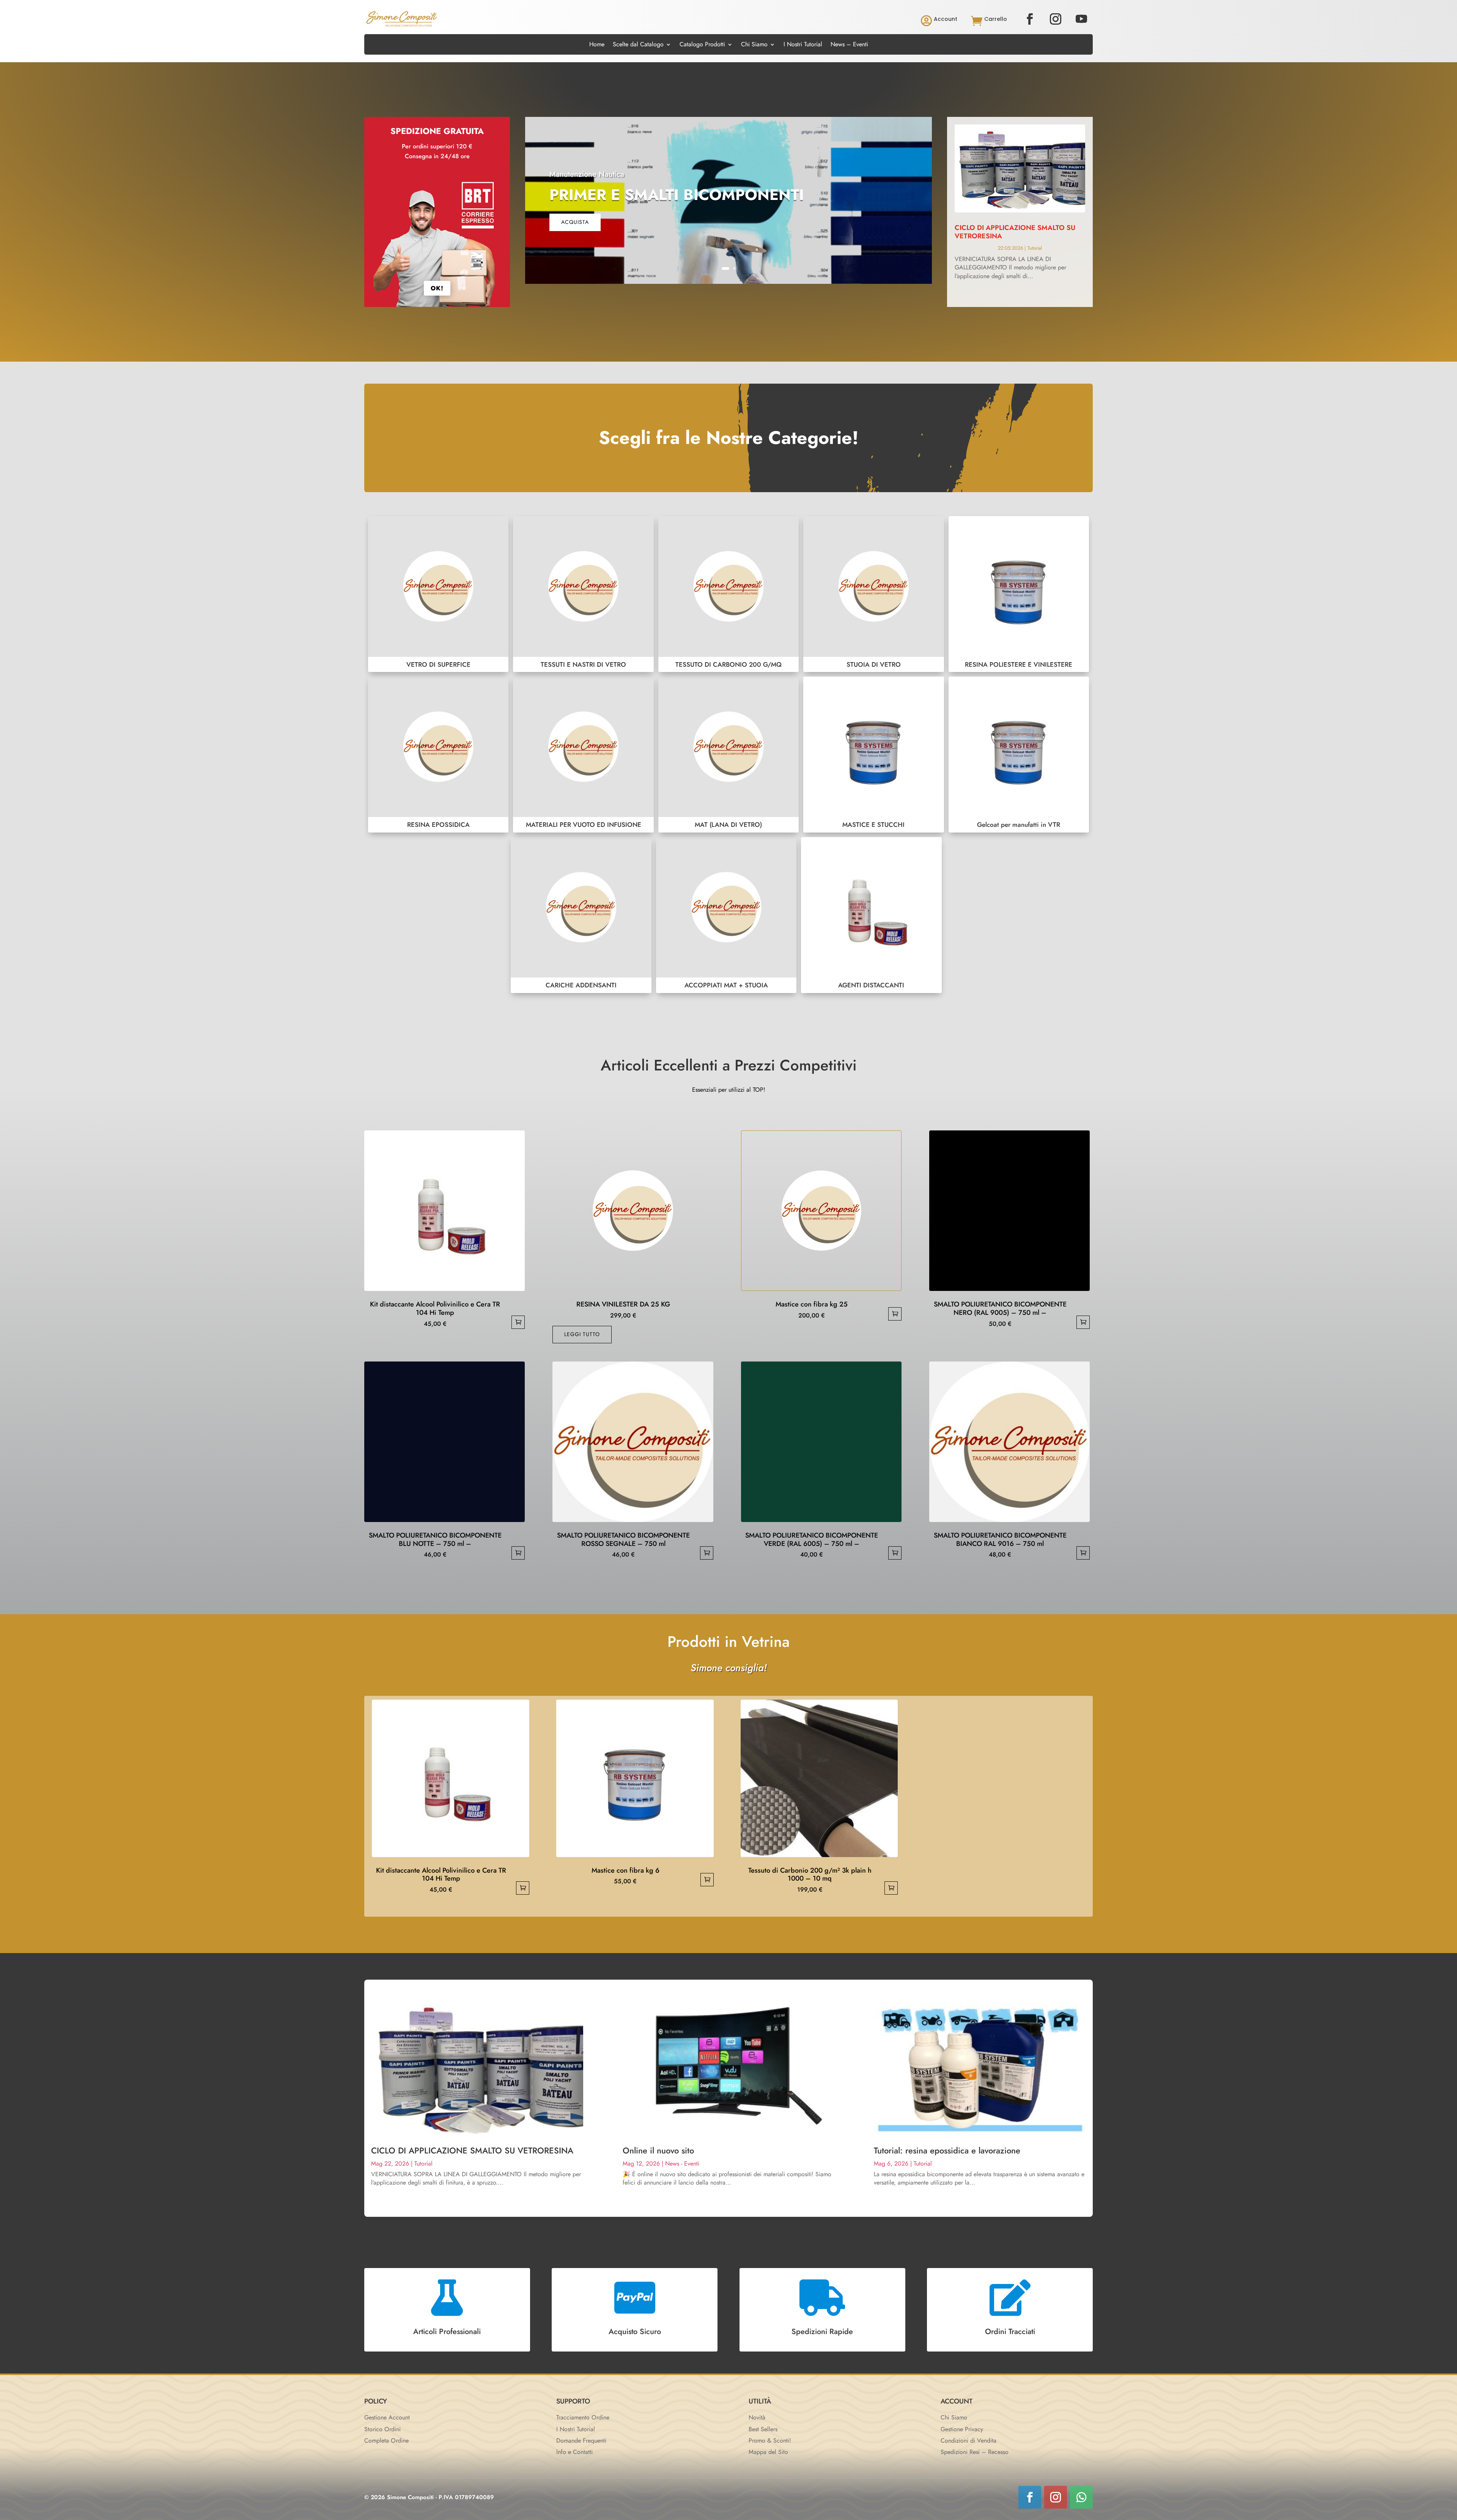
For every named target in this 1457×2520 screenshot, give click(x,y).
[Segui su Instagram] (1056, 19)
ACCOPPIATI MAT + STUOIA (726, 915)
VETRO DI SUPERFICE (438, 594)
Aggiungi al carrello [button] (518, 1322)
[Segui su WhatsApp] (1081, 2497)
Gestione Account (387, 2417)
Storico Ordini (382, 2429)
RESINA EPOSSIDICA (438, 755)
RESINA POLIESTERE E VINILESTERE (1019, 594)
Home (597, 45)
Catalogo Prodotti (702, 45)
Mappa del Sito (768, 2452)
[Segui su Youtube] (1081, 19)
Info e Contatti (574, 2452)
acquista (575, 222)
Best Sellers (763, 2429)
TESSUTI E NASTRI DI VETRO (583, 594)
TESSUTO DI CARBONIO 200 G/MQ (728, 594)
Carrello (996, 19)
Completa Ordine (386, 2441)
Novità (757, 2417)
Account (946, 19)
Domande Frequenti (581, 2441)
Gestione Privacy (962, 2429)
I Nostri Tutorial (803, 45)
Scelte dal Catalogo (638, 45)
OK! (437, 288)
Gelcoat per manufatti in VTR (1019, 755)
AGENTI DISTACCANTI (871, 915)
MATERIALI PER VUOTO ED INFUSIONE (583, 755)
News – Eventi (849, 45)
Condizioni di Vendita (968, 2441)
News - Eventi (682, 2163)
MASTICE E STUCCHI (873, 755)
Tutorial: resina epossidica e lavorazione (947, 2150)
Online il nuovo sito (658, 2150)
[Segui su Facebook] (1030, 19)
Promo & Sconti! (770, 2441)
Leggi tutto (582, 1334)
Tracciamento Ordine (583, 2417)
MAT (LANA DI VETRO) (728, 755)
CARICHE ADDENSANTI (581, 915)
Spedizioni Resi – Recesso (975, 2452)
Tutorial (1035, 248)
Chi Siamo (754, 45)
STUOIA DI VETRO (873, 594)
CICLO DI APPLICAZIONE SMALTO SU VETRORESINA (1015, 232)
